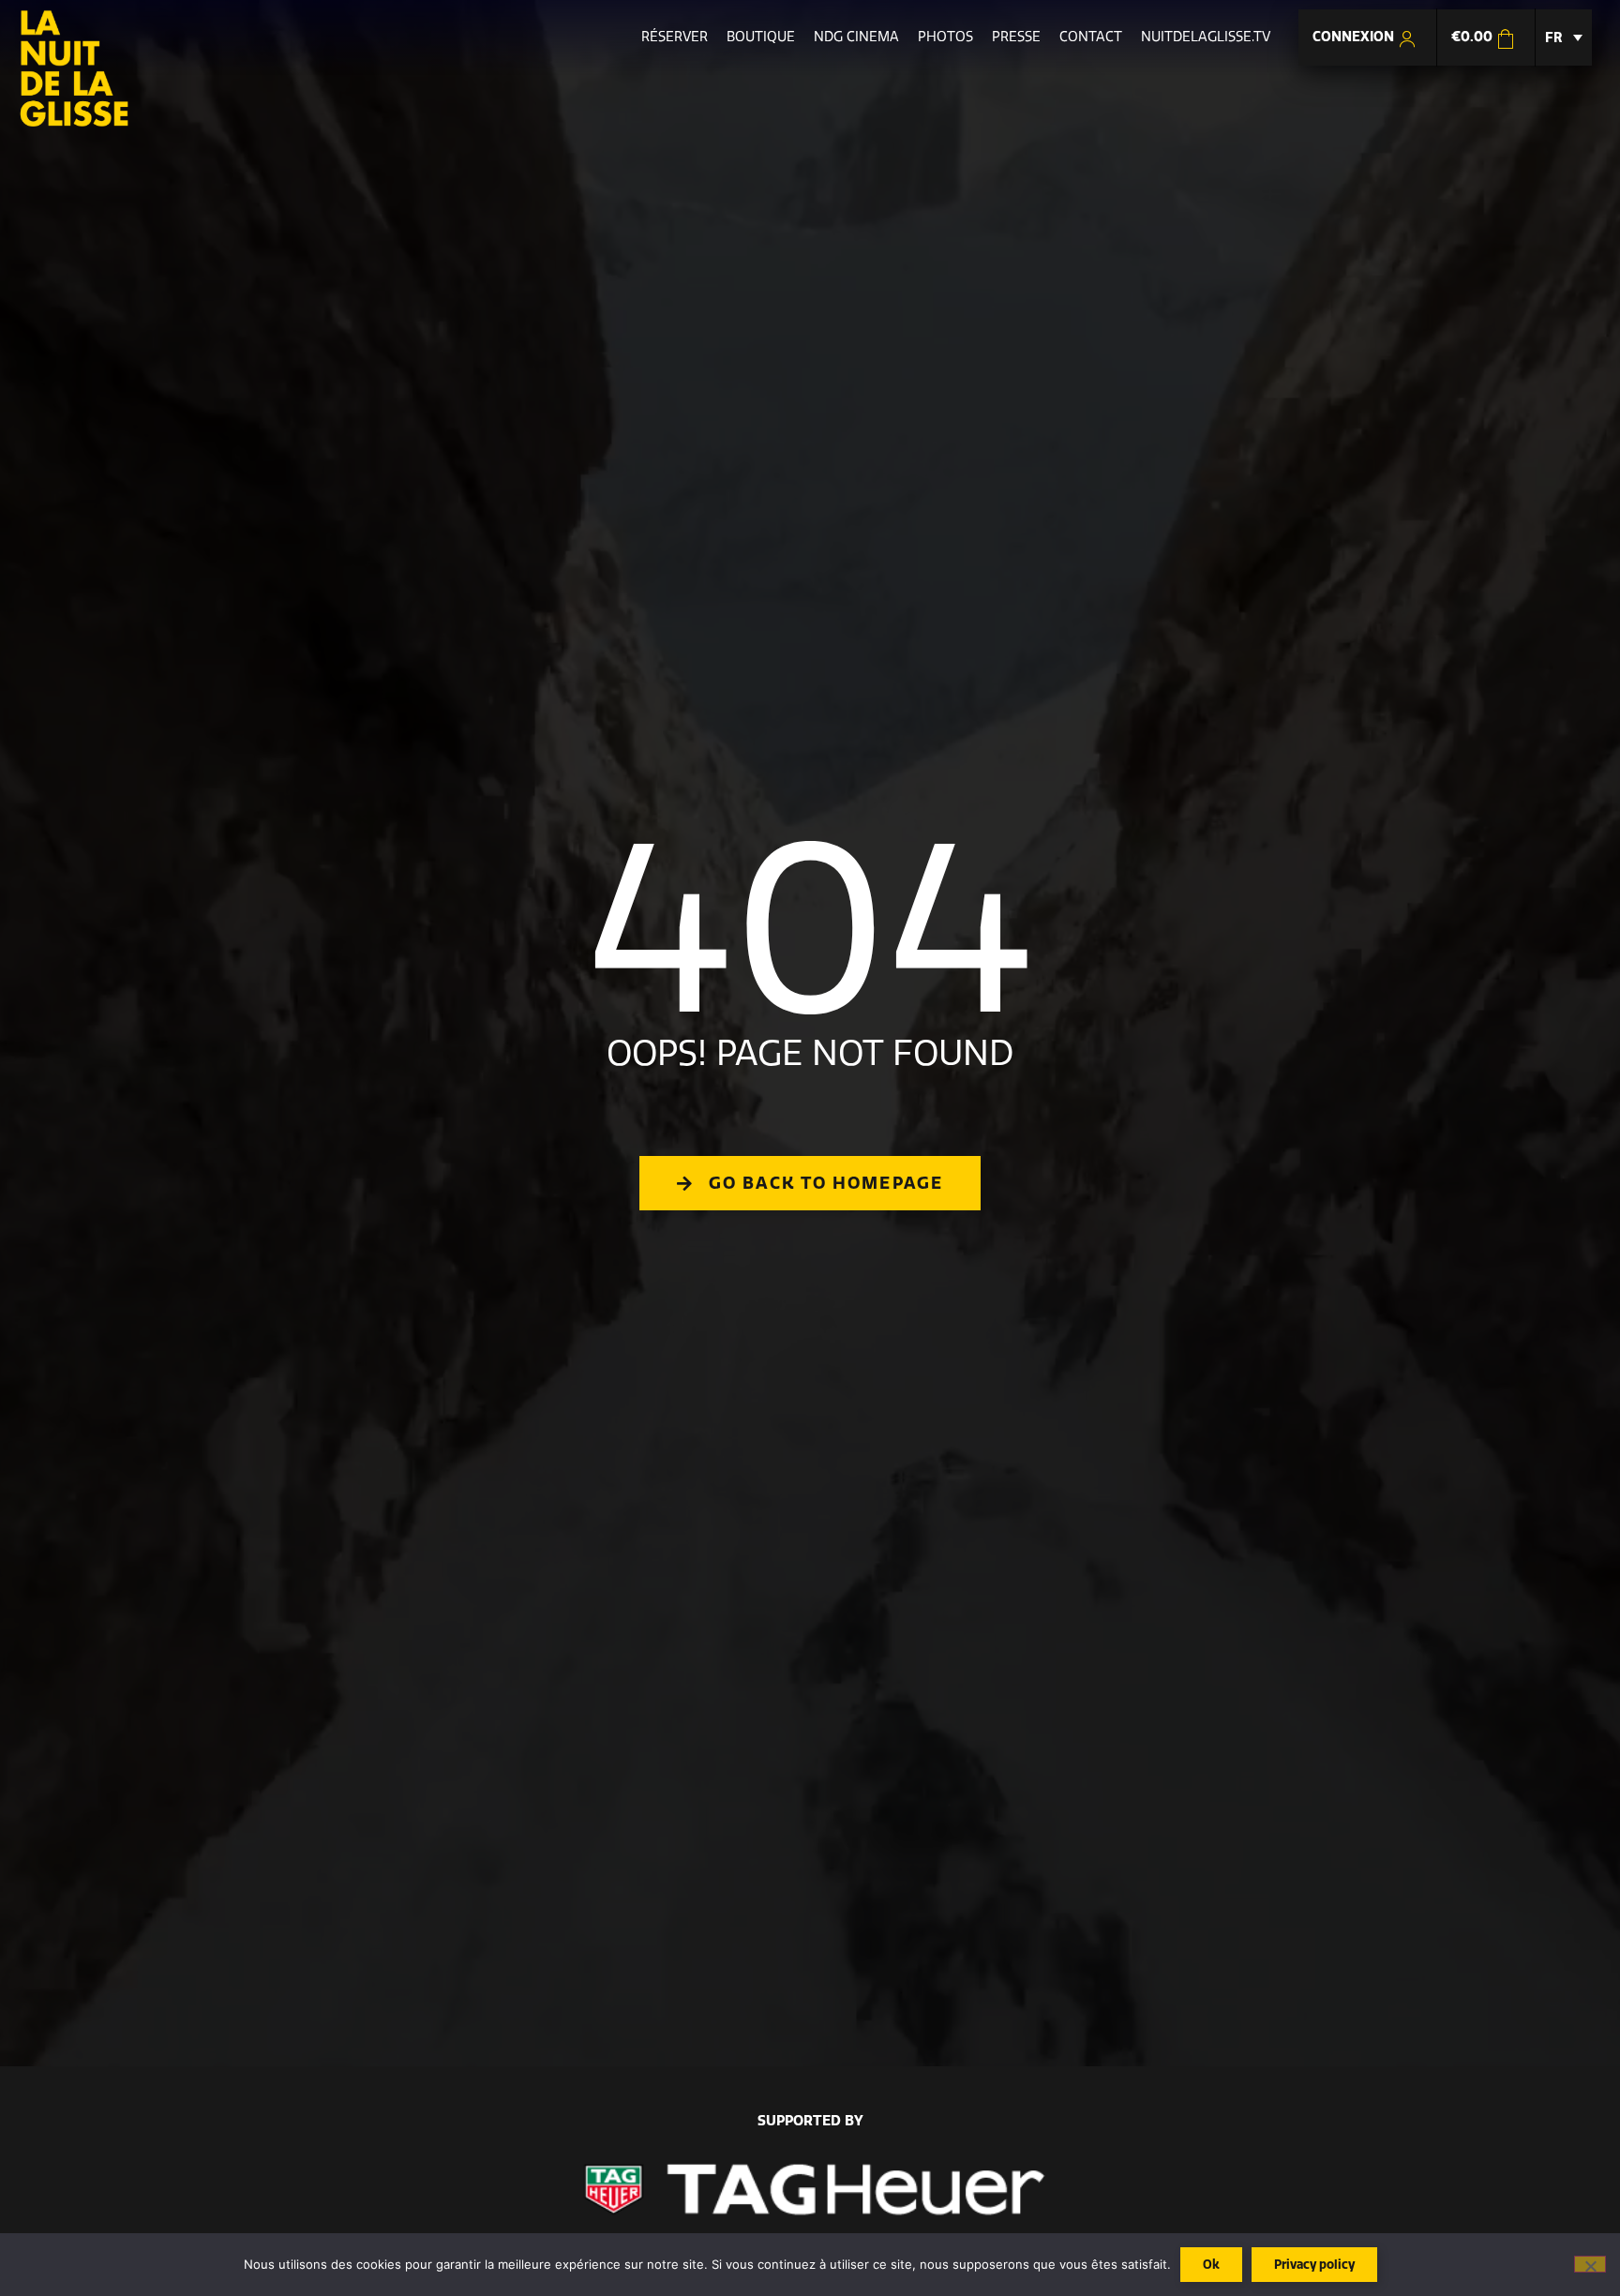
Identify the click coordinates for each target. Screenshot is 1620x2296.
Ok (1211, 2264)
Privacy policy (1314, 2264)
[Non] (1590, 2264)
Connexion (1355, 37)
